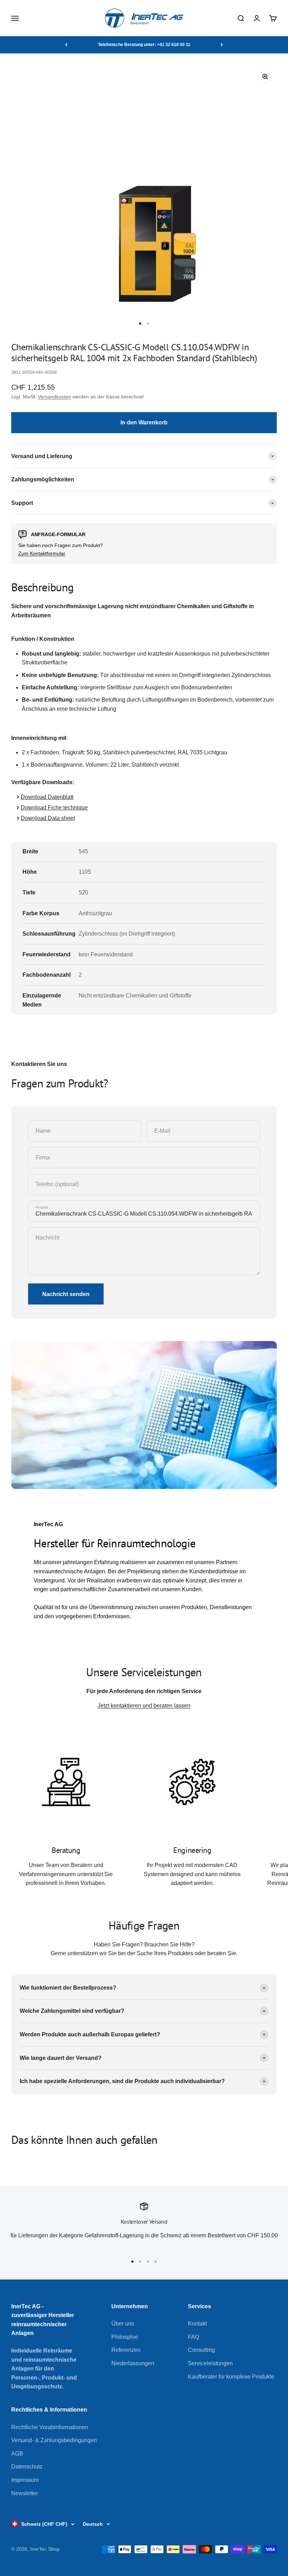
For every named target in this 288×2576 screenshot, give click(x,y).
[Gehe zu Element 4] (156, 2262)
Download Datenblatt (47, 797)
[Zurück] (66, 45)
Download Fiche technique (54, 808)
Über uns (123, 2324)
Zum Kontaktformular (42, 553)
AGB (17, 2454)
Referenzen (126, 2350)
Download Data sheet (48, 818)
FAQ (194, 2337)
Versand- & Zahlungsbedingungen (54, 2440)
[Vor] (222, 45)
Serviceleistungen (210, 2363)
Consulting (201, 2350)
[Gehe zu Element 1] (140, 324)
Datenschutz (27, 2467)
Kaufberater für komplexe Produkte (231, 2377)
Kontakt (197, 2324)
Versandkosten (54, 397)
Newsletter (25, 2493)
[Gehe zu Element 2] (148, 324)
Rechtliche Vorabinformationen (50, 2427)
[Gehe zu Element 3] (148, 2262)
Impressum (25, 2480)
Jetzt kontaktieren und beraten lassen (144, 1706)
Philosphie (125, 2337)
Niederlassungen (133, 2363)
